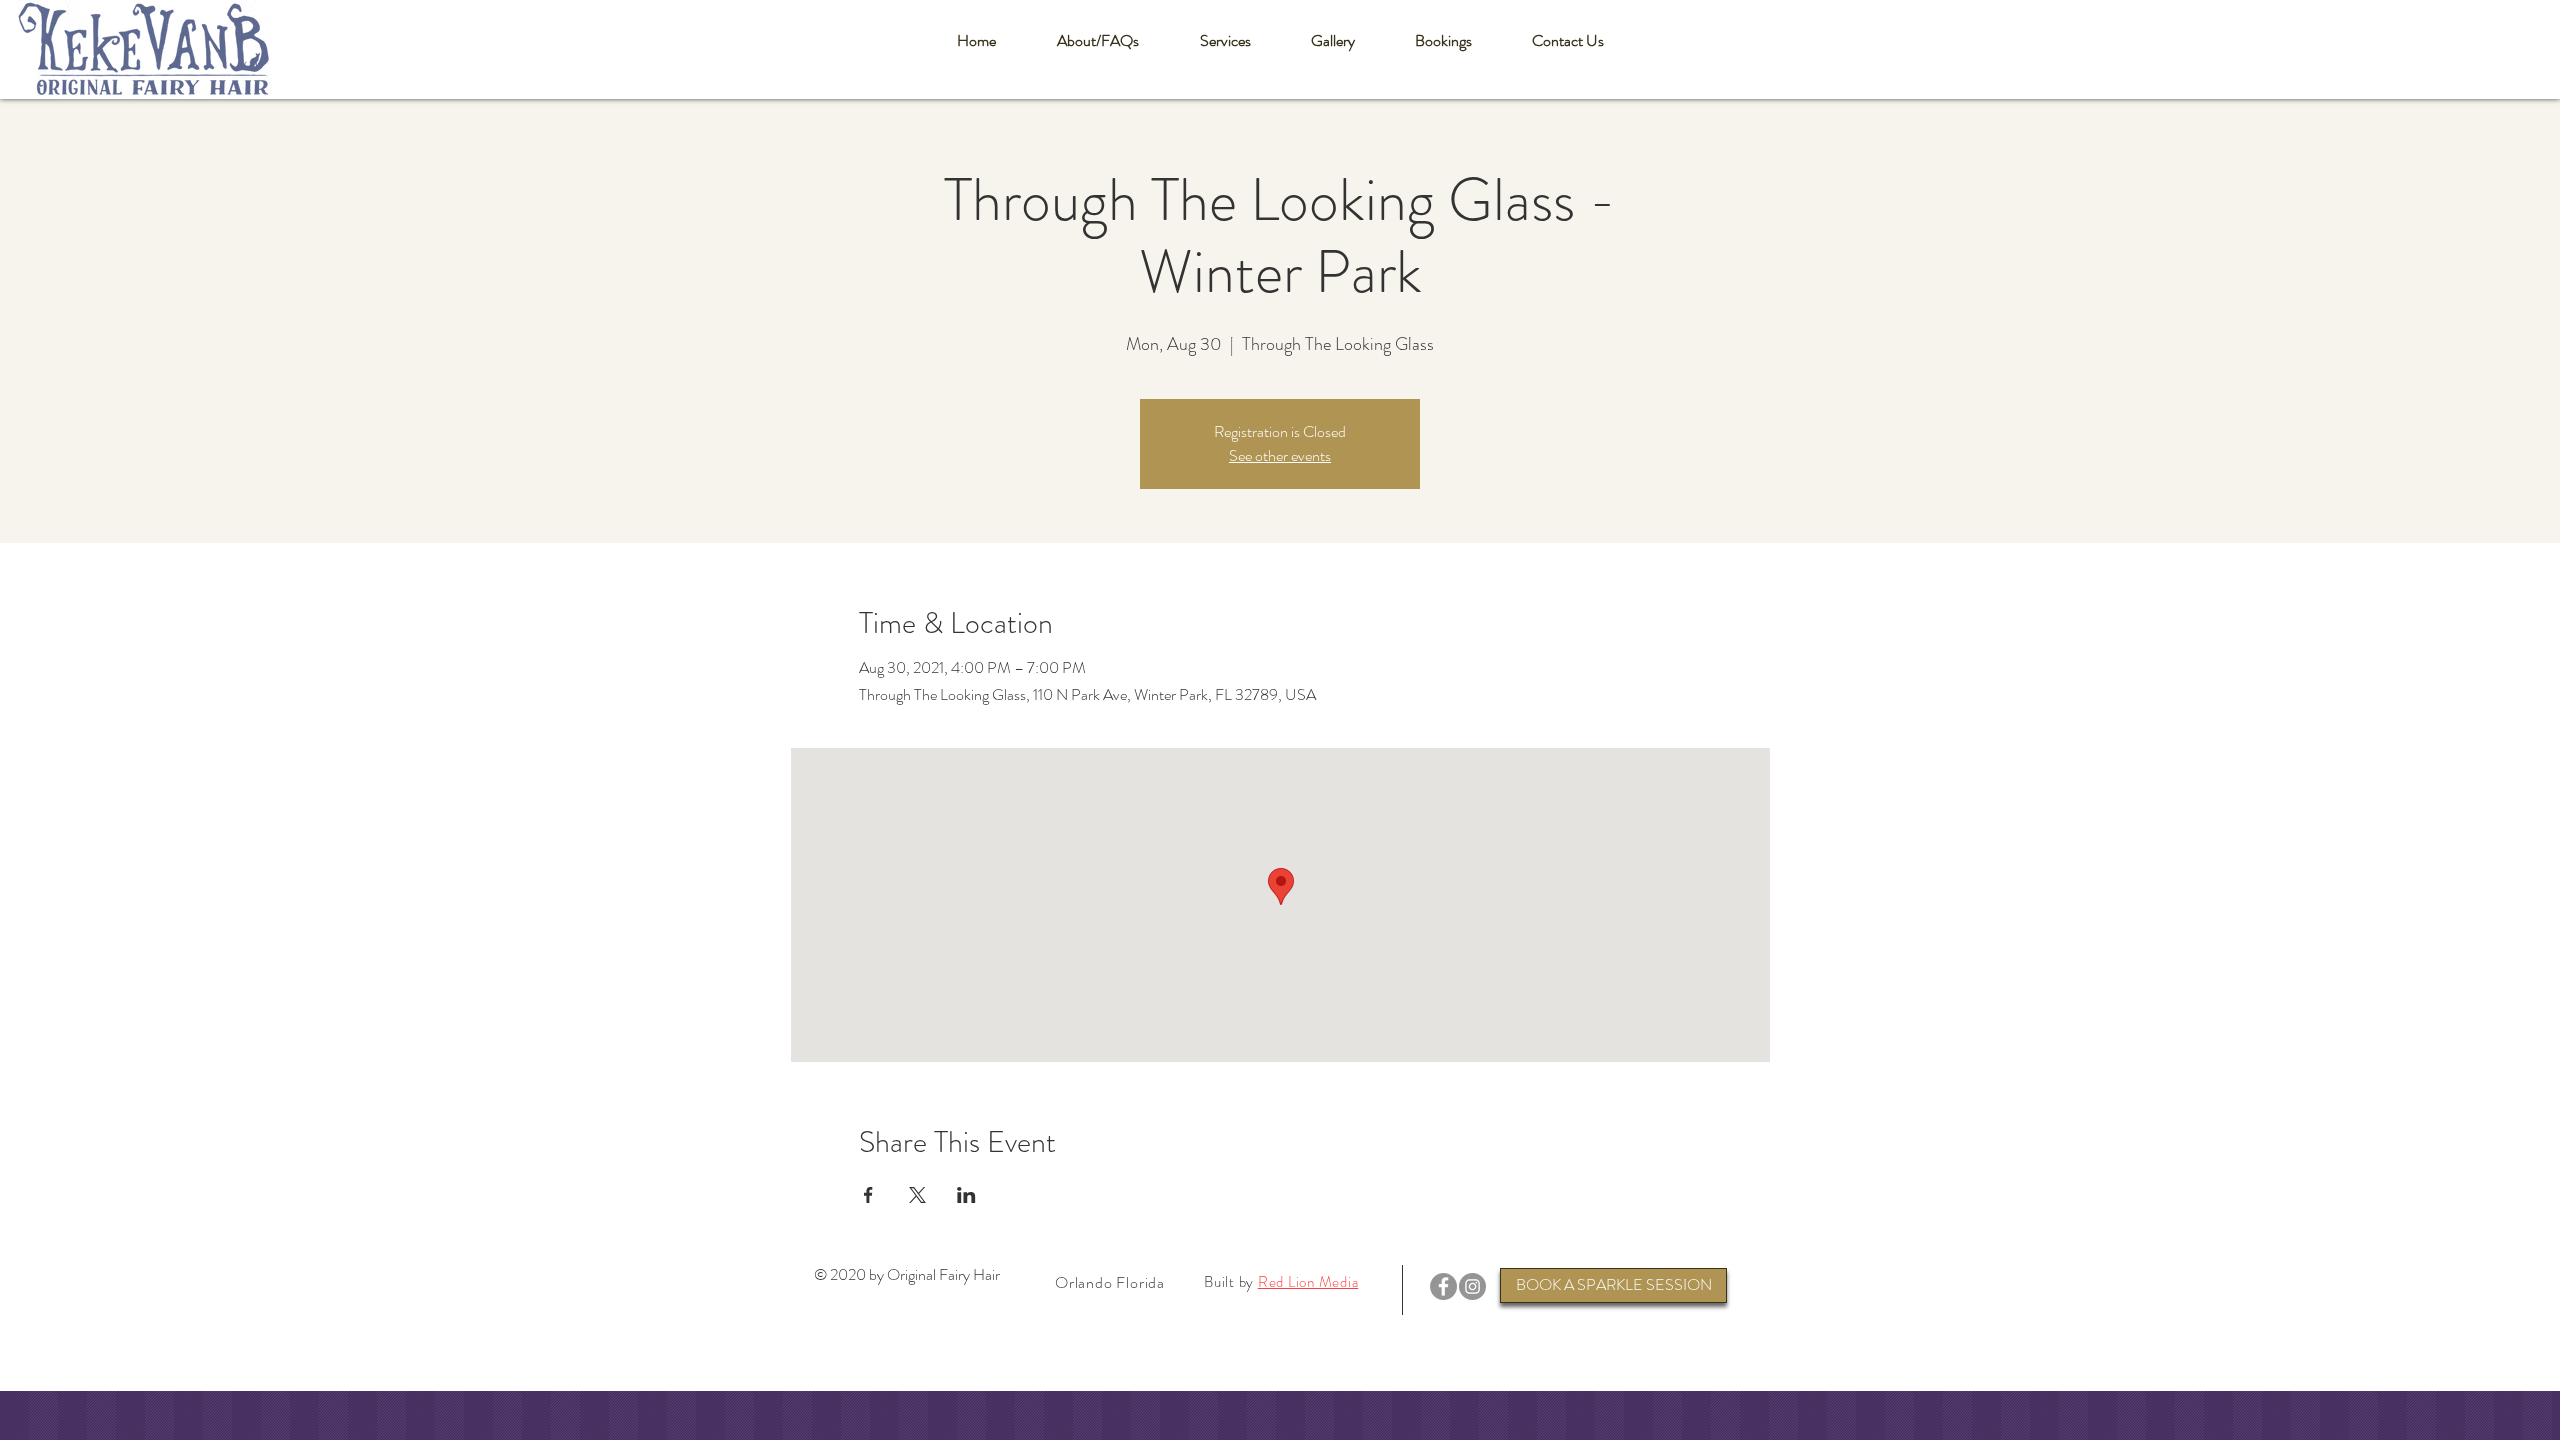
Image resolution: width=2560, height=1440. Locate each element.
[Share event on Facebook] (868, 1195)
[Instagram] (1472, 1286)
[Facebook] (1443, 1286)
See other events (1280, 455)
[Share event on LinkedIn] (966, 1195)
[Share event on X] (917, 1195)
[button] (1097, 41)
